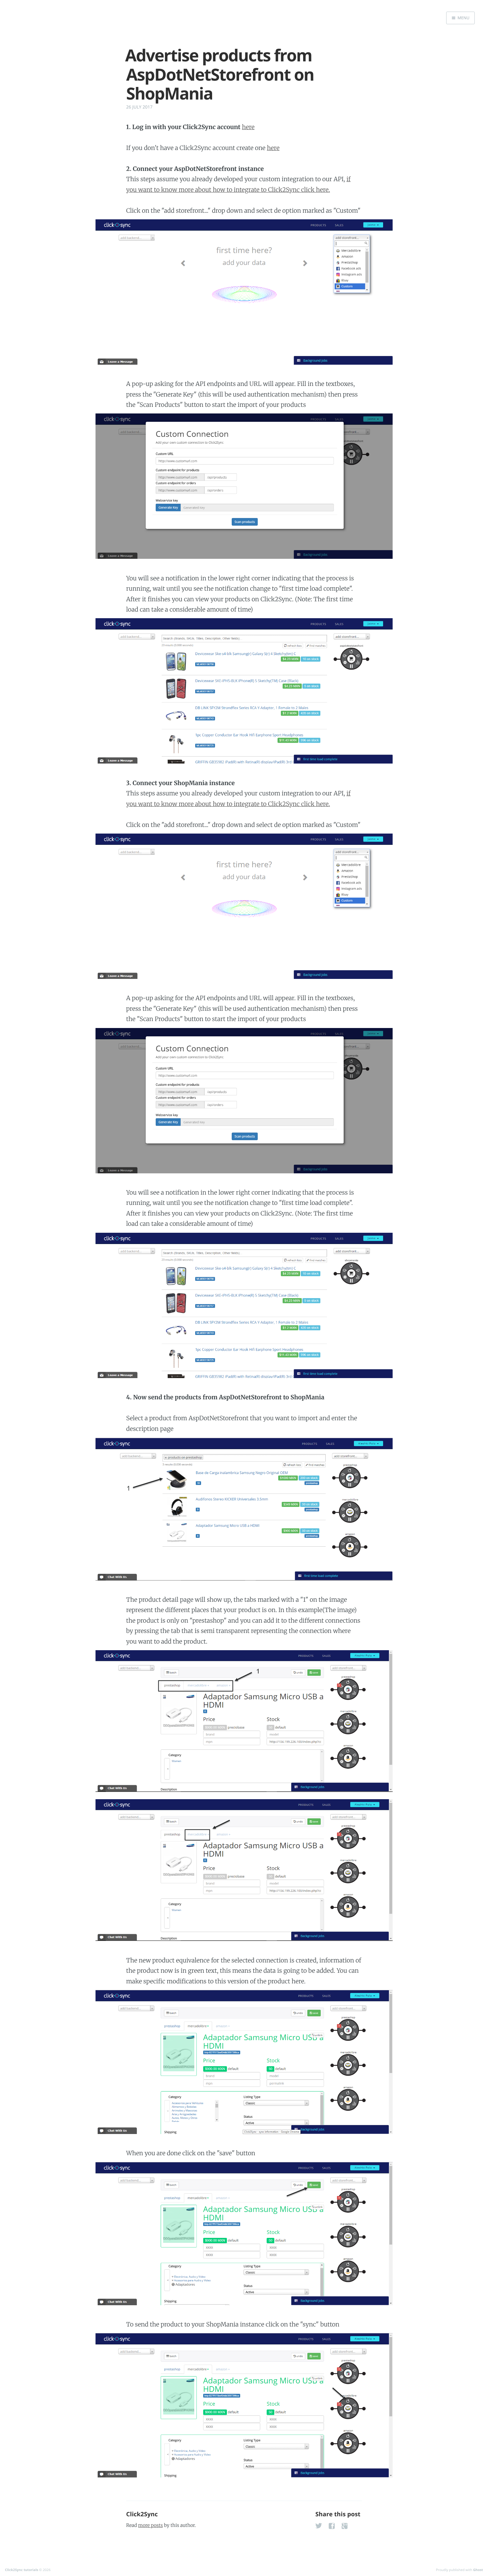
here (248, 127)
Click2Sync (142, 2514)
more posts (150, 2525)
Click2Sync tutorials (22, 2570)
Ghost (478, 2570)
